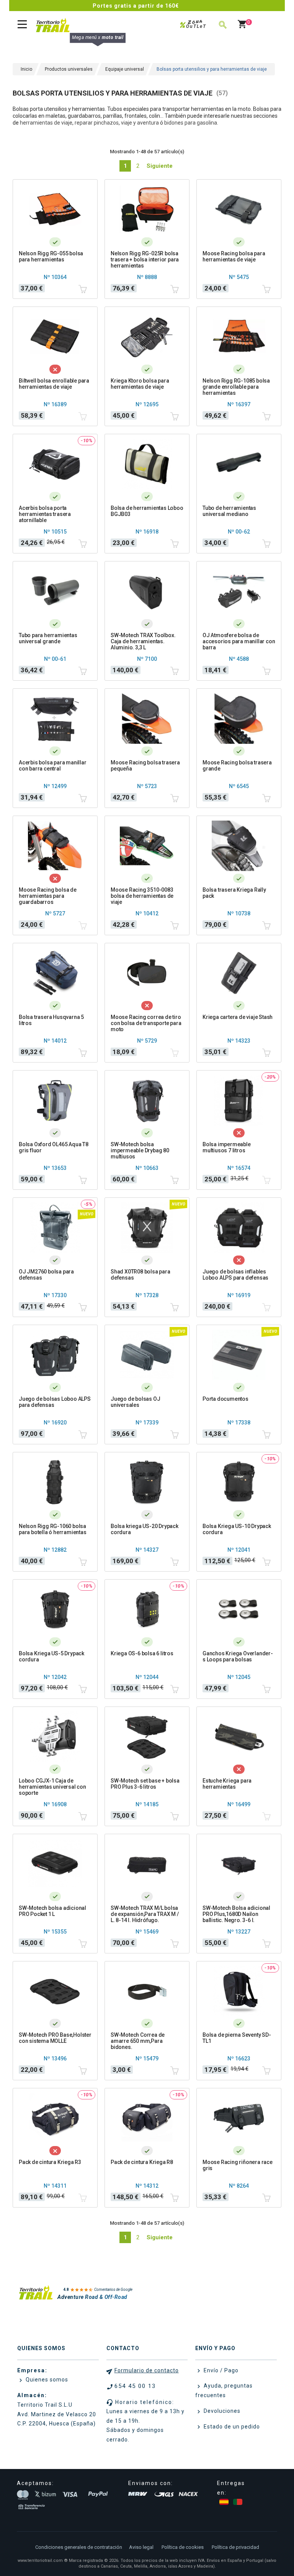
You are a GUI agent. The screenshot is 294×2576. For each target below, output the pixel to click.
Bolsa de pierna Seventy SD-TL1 (237, 2038)
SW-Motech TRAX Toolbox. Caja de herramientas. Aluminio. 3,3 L (143, 641)
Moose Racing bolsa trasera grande (237, 766)
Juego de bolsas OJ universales (135, 1402)
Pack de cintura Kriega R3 (50, 2162)
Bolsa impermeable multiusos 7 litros (227, 1147)
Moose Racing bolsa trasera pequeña (145, 766)
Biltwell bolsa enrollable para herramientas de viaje (54, 384)
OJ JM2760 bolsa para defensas (46, 1275)
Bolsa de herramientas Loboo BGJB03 (147, 511)
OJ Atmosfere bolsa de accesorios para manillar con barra (239, 641)
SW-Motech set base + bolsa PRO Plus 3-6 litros (145, 1784)
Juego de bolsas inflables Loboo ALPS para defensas (235, 1275)
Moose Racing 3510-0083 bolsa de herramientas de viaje (142, 896)
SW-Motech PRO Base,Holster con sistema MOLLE (55, 2038)
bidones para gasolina (191, 123)
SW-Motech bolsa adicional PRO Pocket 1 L (52, 1911)
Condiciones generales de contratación (79, 2547)
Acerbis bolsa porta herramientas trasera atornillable (45, 514)
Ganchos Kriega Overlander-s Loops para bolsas (238, 1656)
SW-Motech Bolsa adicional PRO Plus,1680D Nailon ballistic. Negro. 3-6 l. (236, 1914)
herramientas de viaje (46, 123)
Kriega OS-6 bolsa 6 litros (142, 1653)
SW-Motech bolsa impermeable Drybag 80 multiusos (140, 1150)
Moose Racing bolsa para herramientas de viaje (234, 256)
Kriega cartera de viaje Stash (238, 1017)
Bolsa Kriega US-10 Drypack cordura (237, 1529)
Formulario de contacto (147, 2370)
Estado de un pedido (231, 2427)
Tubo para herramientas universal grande (48, 638)
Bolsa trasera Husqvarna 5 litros (51, 1020)
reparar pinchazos (97, 123)
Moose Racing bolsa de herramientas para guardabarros (48, 896)
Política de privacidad (235, 2547)
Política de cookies (183, 2547)
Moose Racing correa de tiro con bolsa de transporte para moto (146, 1023)
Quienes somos (46, 2380)
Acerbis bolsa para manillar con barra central (53, 766)
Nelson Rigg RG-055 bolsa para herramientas (51, 256)
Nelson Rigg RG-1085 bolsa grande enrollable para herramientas (236, 387)
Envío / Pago (220, 2370)
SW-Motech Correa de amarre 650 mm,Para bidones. (138, 2041)
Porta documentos (225, 1399)
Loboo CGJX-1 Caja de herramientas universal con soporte (52, 1787)
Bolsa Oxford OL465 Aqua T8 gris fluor (54, 1147)
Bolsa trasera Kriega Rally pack (234, 893)
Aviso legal (141, 2547)
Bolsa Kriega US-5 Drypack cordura (51, 1656)
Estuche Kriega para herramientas (227, 1784)
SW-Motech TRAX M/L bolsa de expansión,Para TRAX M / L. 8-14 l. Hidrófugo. (145, 1914)
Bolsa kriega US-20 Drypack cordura (145, 1529)
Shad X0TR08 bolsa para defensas (140, 1275)
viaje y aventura (140, 123)
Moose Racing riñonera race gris (238, 2165)
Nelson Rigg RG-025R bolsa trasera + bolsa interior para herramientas (145, 260)
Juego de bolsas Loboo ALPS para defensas (55, 1402)
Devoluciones (221, 2411)
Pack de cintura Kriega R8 (142, 2162)
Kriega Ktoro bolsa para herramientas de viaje (140, 384)
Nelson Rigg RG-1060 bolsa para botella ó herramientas (53, 1529)
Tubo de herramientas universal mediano (229, 511)
